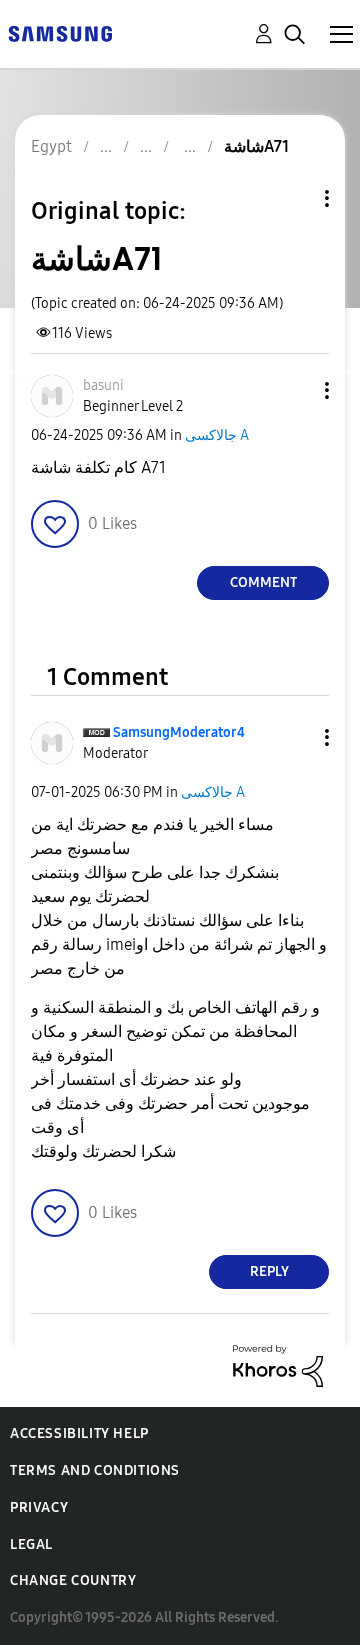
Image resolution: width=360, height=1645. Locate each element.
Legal (31, 1544)
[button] (294, 390)
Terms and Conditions (95, 1470)
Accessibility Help (79, 1433)
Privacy (39, 1507)
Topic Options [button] (293, 198)
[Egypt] (60, 32)
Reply (269, 1271)
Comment (263, 582)
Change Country (73, 1580)
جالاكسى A (217, 435)
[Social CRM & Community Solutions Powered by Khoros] (278, 1364)
